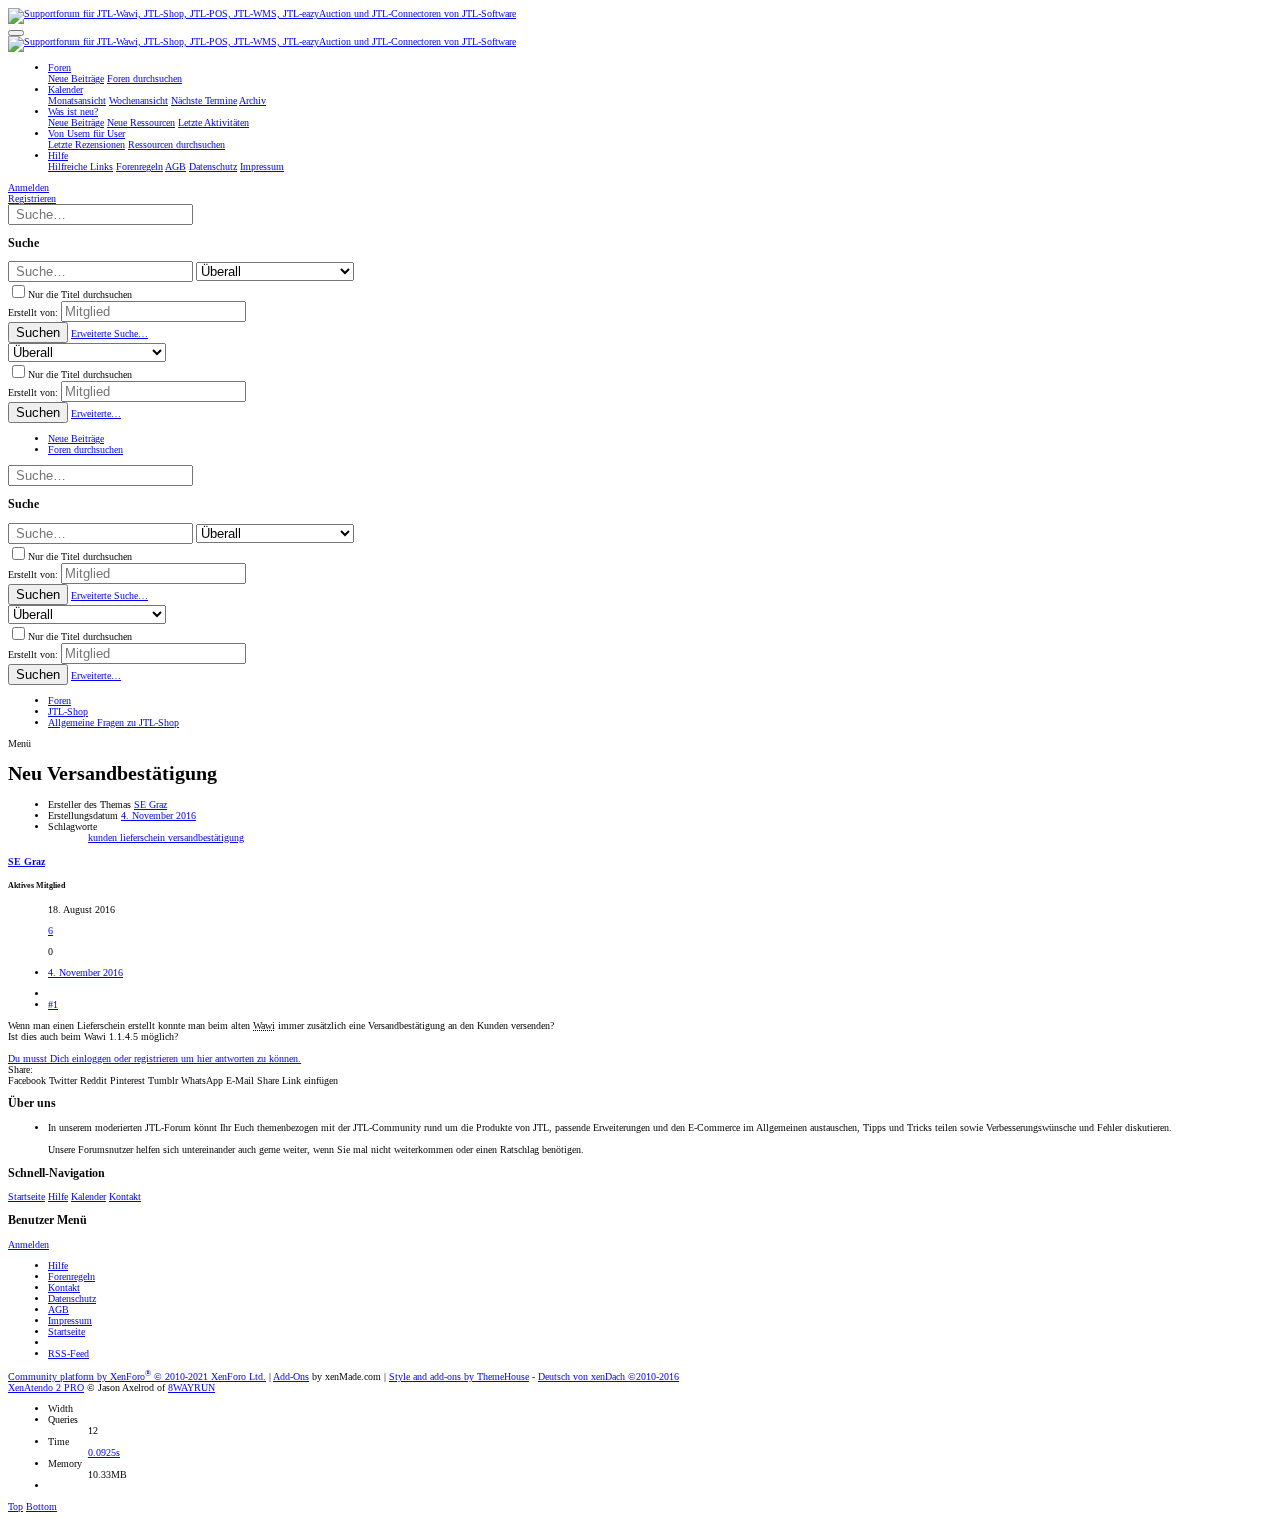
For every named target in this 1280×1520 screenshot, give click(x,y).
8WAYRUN (191, 1387)
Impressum (70, 1320)
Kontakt (125, 1196)
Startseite (26, 1196)
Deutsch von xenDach (608, 1376)
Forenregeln (71, 1276)
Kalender (88, 1196)
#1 (53, 1004)
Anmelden (28, 1244)
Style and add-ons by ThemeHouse (459, 1376)
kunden (104, 837)
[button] (16, 33)
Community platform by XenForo (137, 1376)
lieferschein (144, 837)
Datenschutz (72, 1298)
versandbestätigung (206, 837)
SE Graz (150, 804)
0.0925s (104, 1452)
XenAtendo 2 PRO (46, 1387)
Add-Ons (291, 1376)
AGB (58, 1309)
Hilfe (58, 1196)
